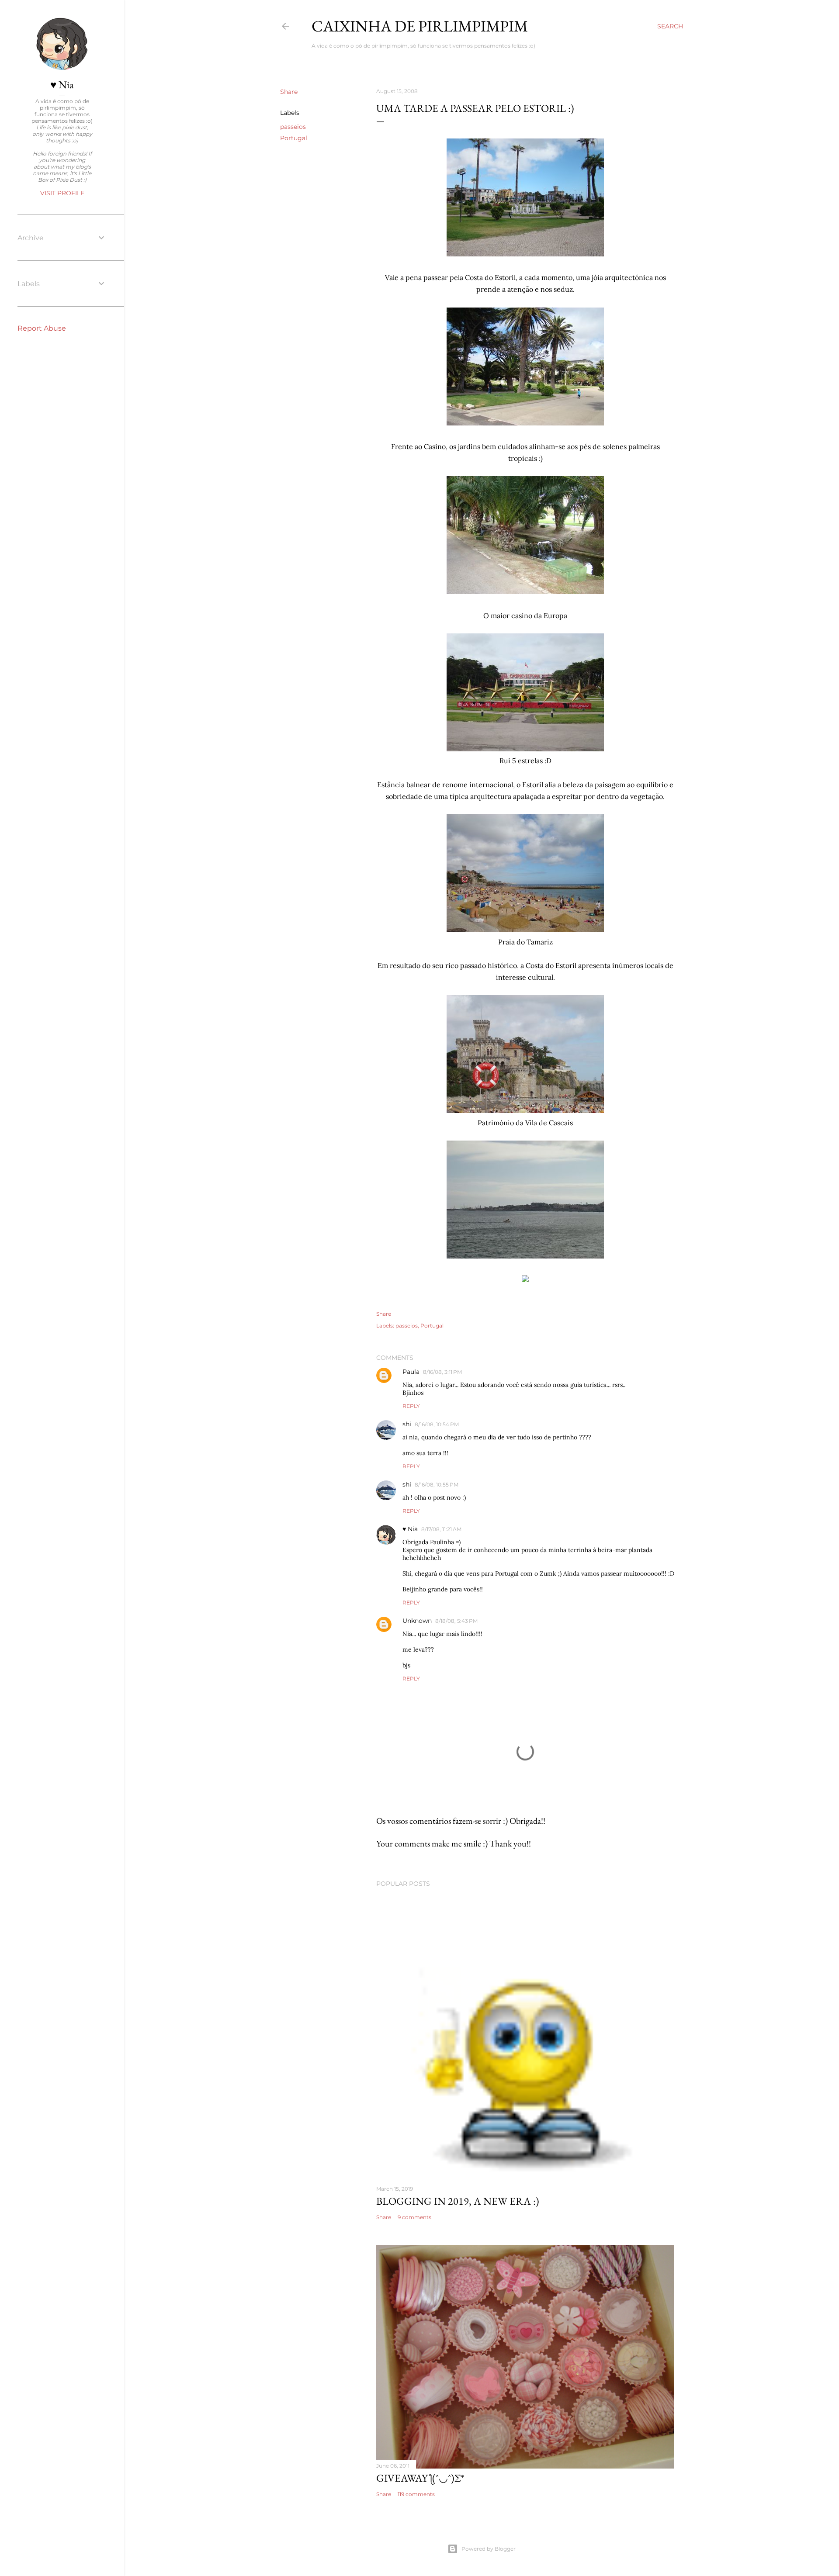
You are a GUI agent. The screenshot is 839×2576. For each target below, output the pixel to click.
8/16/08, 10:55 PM (437, 1485)
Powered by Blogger (489, 2549)
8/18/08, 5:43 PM (456, 1621)
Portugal (294, 138)
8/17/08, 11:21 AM (441, 1529)
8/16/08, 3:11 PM (442, 1372)
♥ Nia (410, 1529)
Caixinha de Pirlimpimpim (420, 26)
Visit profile (62, 193)
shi (407, 1424)
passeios (293, 127)
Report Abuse (42, 328)
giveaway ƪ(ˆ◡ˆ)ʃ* (420, 2478)
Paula (411, 1372)
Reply (411, 1406)
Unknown (417, 1621)
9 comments (414, 2217)
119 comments (416, 2494)
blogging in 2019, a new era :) (458, 2201)
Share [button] (289, 92)
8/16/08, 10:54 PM (437, 1424)
